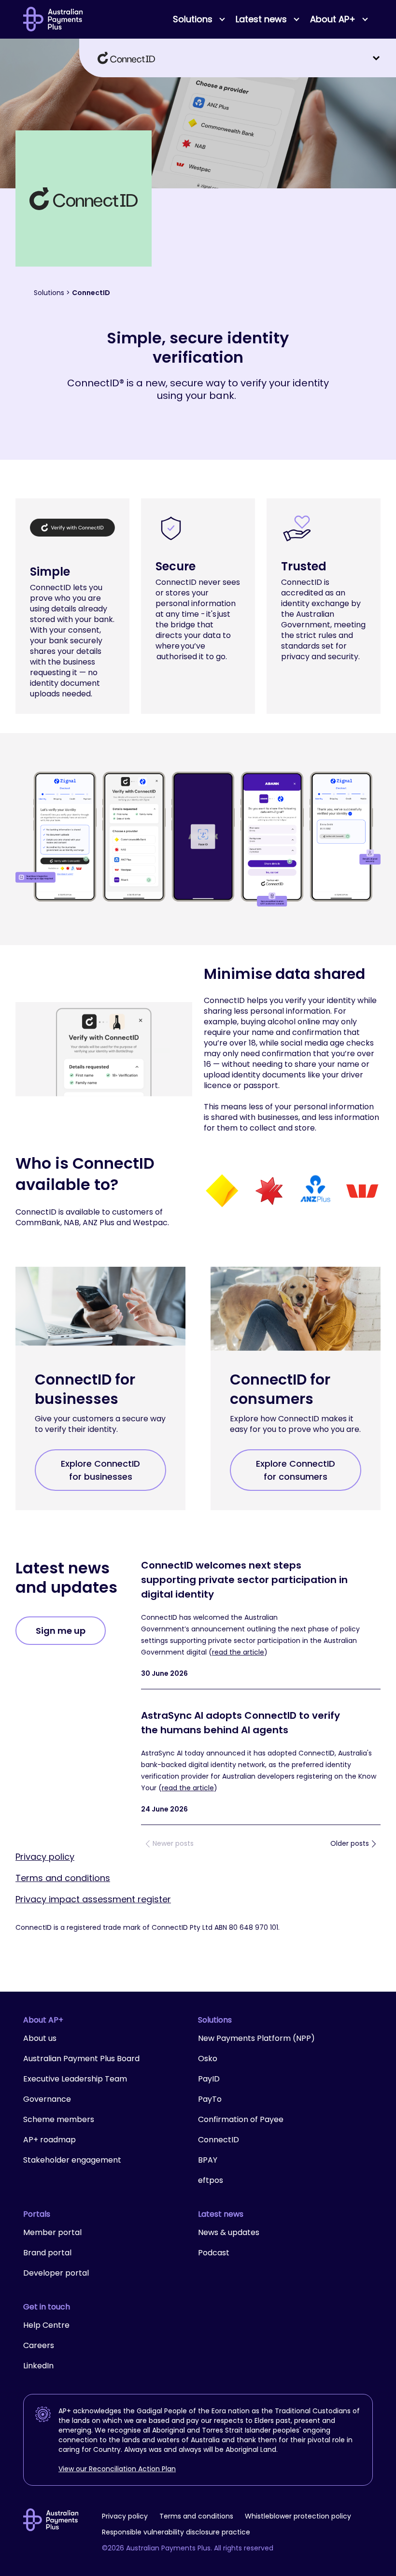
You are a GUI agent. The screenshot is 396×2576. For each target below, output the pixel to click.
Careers (39, 2345)
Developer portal (56, 2273)
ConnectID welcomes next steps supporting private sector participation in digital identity (244, 1580)
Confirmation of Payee (241, 2119)
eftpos (211, 2180)
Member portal (52, 2232)
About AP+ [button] (333, 19)
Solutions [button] (193, 19)
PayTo (210, 2099)
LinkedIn (38, 2366)
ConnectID (219, 2140)
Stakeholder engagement (72, 2160)
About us (40, 2038)
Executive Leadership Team (75, 2079)
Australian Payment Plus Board (81, 2059)
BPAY (208, 2160)
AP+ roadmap (49, 2140)
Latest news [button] (261, 19)
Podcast (214, 2253)
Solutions (49, 293)
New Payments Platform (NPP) (256, 2038)
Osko (208, 2059)
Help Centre (46, 2325)
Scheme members (59, 2119)
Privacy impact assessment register (93, 1899)
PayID (209, 2079)
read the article (238, 1652)
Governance (47, 2099)
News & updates (229, 2232)
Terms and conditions (63, 1878)
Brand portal (47, 2253)
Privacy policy (45, 1857)
